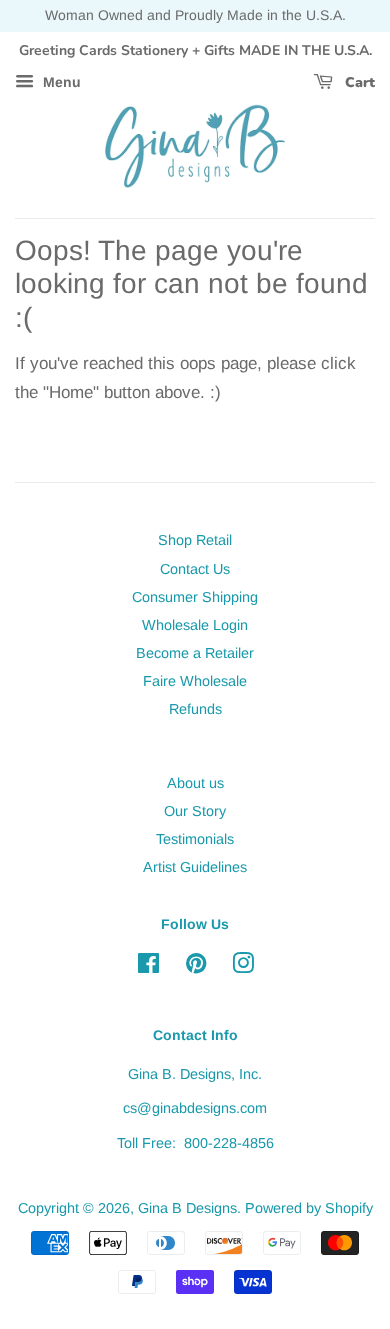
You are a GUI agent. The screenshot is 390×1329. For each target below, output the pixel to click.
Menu (60, 83)
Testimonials (195, 839)
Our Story (195, 811)
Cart (358, 82)
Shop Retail (195, 540)
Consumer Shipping (195, 597)
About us (195, 783)
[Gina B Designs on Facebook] (148, 967)
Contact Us (195, 569)
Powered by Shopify (309, 1208)
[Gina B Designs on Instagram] (243, 967)
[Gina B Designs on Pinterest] (196, 967)
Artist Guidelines (195, 867)
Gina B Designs (187, 1208)
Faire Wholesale (195, 681)
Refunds (195, 709)
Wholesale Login (195, 625)
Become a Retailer (195, 653)
